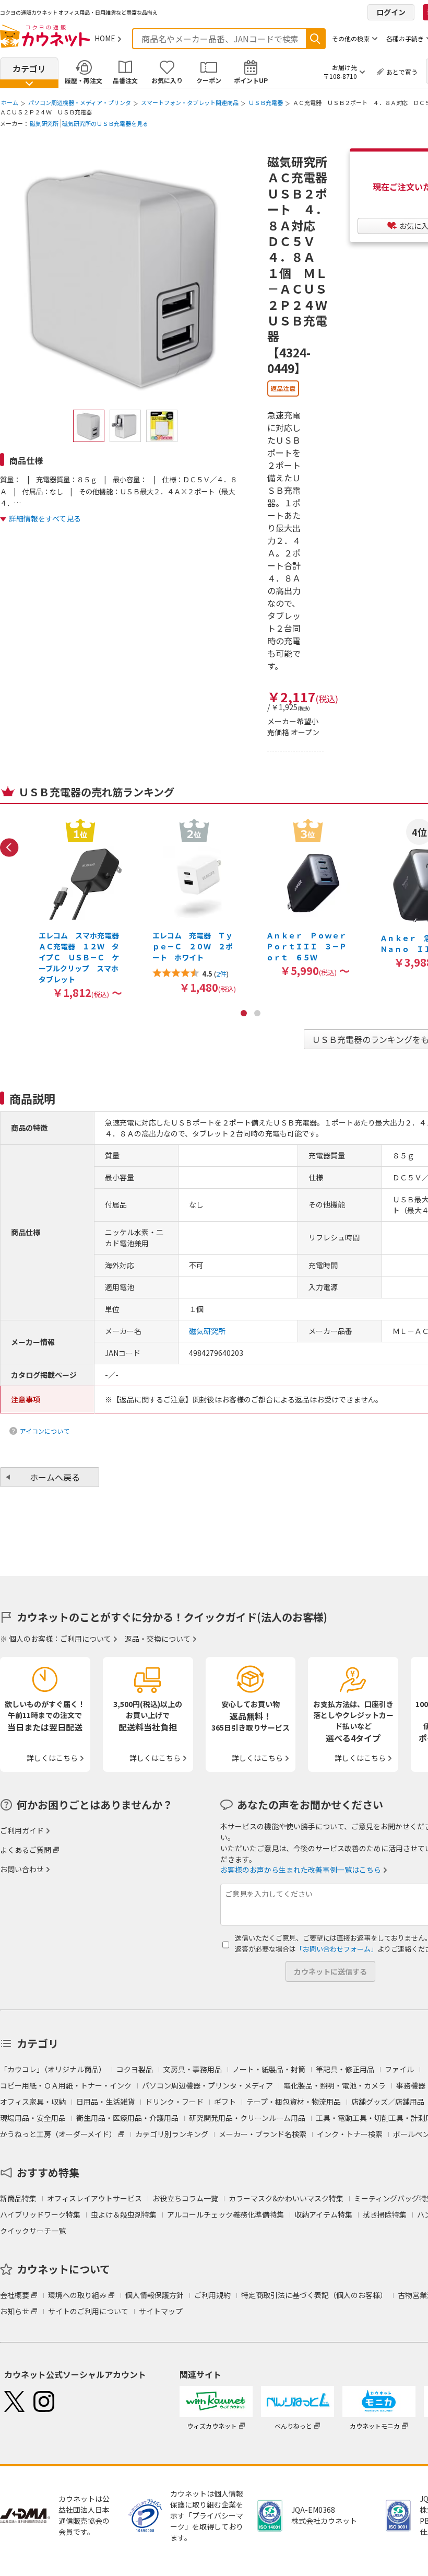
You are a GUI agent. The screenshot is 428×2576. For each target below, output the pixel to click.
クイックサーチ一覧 (33, 2231)
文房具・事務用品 (193, 2069)
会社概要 (15, 2295)
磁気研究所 (44, 123)
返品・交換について (158, 1639)
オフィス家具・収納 (33, 2102)
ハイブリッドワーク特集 (40, 2214)
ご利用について (86, 1639)
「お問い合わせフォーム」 (337, 1949)
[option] (80, 908)
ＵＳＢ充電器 (266, 102)
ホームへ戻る (55, 1477)
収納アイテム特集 (323, 2214)
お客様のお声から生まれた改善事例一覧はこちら (301, 1870)
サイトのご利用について (88, 2311)
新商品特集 (18, 2198)
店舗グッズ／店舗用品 (388, 2102)
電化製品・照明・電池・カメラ (335, 2085)
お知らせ (15, 2311)
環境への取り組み (77, 2295)
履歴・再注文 (84, 80)
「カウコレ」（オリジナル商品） (53, 2069)
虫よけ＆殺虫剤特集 (124, 2214)
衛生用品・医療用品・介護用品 (127, 2118)
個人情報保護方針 (154, 2295)
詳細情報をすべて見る (45, 518)
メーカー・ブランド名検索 (263, 2134)
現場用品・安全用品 (33, 2118)
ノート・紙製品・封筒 (269, 2069)
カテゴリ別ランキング (172, 2134)
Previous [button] (9, 848)
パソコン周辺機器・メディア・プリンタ (80, 102)
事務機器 (411, 2085)
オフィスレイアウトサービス (94, 2198)
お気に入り (167, 80)
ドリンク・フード (174, 2102)
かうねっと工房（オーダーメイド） (58, 2134)
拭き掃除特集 (385, 2214)
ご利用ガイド (22, 1830)
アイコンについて (45, 1431)
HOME (105, 38)
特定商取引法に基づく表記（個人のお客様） (314, 2295)
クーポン (209, 80)
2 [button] (257, 1013)
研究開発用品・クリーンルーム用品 (247, 2118)
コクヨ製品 (135, 2069)
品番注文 (125, 80)
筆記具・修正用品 (345, 2069)
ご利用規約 (212, 2295)
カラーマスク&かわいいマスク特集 (286, 2198)
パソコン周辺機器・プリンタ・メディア (207, 2085)
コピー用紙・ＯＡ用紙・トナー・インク (66, 2085)
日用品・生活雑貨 (105, 2102)
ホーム (10, 102)
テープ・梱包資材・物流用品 (294, 2102)
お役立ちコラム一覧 (185, 2198)
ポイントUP (251, 80)
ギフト (225, 2102)
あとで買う (402, 72)
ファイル (399, 2069)
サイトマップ (161, 2311)
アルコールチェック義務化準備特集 (225, 2214)
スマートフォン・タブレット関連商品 (190, 102)
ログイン (391, 12)
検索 (315, 39)
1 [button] (244, 1013)
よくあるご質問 (26, 1850)
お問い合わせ (22, 1869)
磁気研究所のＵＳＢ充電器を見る (105, 123)
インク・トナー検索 (350, 2134)
